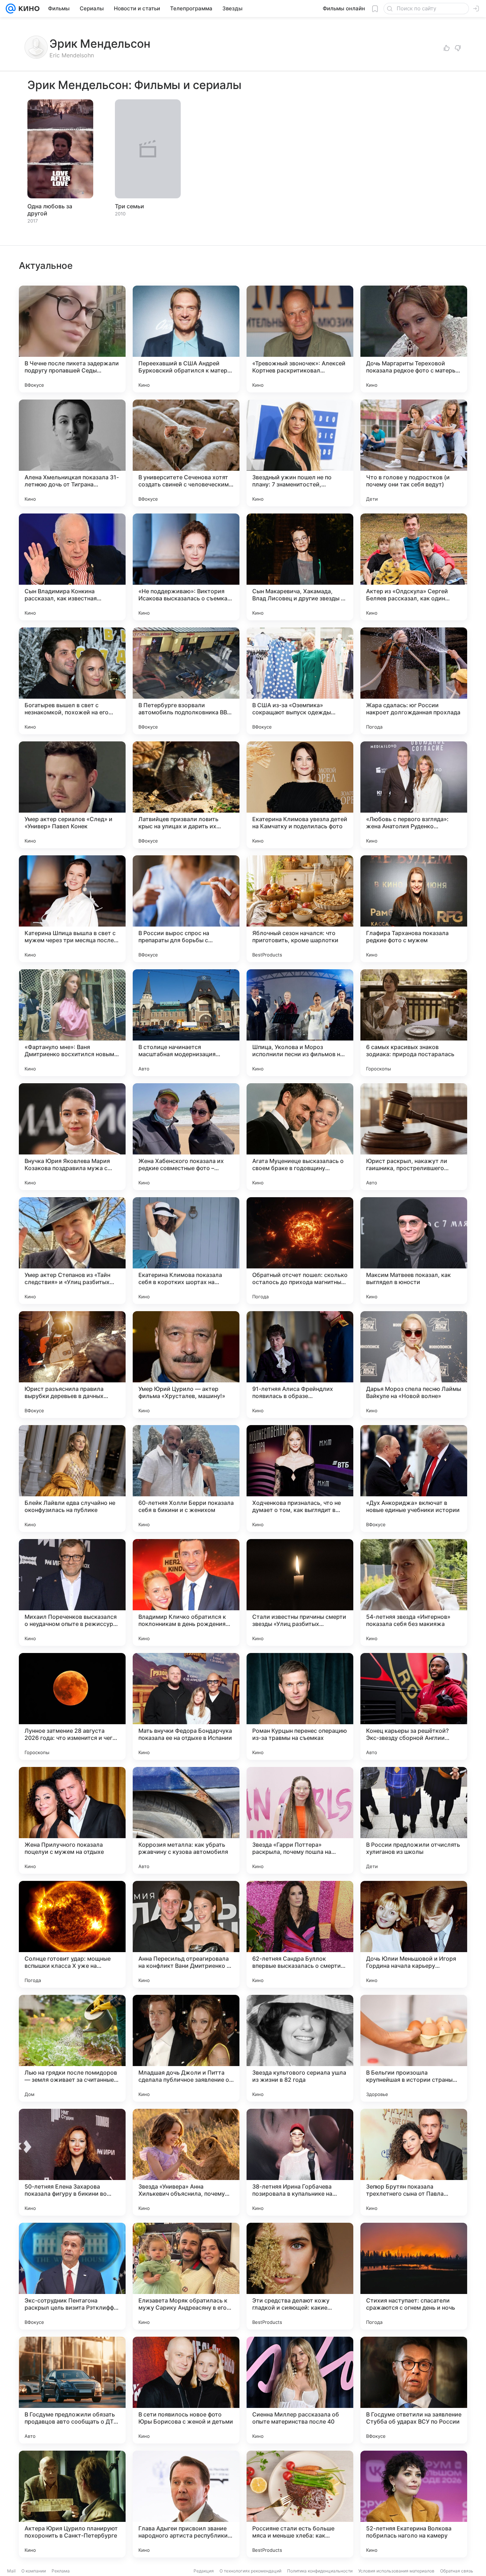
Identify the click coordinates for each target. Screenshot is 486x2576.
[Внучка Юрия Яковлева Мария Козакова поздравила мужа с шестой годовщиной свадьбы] (72, 1137)
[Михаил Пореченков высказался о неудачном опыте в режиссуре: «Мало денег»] (72, 1592)
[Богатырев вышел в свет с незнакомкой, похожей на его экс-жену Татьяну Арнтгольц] (72, 681)
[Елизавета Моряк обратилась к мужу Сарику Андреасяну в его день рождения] (186, 2276)
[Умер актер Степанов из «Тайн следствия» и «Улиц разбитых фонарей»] (72, 1251)
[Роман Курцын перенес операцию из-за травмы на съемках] (300, 1706)
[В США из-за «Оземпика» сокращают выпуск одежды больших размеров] (300, 681)
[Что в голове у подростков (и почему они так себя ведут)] (414, 453)
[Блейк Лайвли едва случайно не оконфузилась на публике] (72, 1479)
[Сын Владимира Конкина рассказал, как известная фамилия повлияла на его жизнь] (72, 567)
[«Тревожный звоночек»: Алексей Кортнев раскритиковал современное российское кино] (300, 339)
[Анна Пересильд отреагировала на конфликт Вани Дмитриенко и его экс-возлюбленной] (186, 1934)
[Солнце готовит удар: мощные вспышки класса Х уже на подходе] (72, 1934)
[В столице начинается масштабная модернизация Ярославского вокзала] (186, 1023)
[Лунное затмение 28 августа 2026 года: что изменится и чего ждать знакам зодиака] (72, 1706)
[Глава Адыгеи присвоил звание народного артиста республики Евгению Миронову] (186, 2504)
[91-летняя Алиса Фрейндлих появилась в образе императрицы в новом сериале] (300, 1365)
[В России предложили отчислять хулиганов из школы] (414, 1820)
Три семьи (130, 206)
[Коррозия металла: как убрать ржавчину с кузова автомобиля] (186, 1820)
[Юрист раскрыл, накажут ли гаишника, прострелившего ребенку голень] (414, 1137)
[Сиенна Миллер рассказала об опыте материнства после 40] (300, 2390)
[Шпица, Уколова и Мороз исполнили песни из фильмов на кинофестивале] (300, 1023)
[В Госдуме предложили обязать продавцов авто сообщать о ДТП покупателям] (72, 2390)
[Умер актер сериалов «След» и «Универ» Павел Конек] (72, 795)
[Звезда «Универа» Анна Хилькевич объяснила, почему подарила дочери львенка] (186, 2162)
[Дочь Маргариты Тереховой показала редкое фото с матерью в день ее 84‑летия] (414, 339)
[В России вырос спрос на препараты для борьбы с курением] (186, 909)
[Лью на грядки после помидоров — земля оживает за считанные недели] (72, 2048)
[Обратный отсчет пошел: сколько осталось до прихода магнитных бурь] (300, 1251)
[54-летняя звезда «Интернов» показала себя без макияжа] (414, 1592)
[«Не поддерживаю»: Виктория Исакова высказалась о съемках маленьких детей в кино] (186, 567)
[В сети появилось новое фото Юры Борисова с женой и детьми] (186, 2390)
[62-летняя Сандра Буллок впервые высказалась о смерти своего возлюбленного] (300, 1934)
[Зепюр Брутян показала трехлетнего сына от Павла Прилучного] (414, 2162)
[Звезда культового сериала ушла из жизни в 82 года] (300, 2048)
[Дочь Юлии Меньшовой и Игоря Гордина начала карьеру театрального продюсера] (414, 1934)
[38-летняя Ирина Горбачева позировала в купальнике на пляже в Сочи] (300, 2162)
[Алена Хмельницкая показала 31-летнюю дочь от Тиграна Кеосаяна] (72, 453)
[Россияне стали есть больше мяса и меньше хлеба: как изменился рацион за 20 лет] (300, 2504)
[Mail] (11, 9)
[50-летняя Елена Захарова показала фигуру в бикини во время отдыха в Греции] (72, 2162)
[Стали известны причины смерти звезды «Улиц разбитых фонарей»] (300, 1592)
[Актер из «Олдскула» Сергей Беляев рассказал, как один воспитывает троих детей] (414, 567)
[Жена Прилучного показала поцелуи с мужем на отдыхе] (72, 1820)
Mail (11, 2571)
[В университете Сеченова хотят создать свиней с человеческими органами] (186, 453)
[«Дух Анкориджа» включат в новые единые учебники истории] (414, 1479)
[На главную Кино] (28, 9)
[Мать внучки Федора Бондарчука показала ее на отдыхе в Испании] (186, 1706)
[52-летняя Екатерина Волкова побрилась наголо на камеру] (414, 2504)
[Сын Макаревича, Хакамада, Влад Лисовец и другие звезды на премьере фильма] (300, 567)
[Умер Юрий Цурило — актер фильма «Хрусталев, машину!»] (186, 1365)
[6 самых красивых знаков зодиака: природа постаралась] (414, 1023)
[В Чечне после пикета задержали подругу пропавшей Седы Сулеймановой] (72, 339)
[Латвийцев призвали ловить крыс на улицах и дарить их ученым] (186, 795)
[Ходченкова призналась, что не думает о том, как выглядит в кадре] (300, 1479)
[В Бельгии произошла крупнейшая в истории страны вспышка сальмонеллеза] (414, 2048)
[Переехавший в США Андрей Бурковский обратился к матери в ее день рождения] (186, 339)
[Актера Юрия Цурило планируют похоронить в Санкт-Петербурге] (72, 2504)
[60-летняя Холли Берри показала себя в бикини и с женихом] (186, 1479)
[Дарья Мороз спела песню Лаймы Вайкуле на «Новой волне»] (414, 1365)
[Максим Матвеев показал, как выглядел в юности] (414, 1251)
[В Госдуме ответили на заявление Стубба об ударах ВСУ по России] (414, 2390)
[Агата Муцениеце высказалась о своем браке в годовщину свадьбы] (300, 1137)
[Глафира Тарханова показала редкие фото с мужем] (414, 909)
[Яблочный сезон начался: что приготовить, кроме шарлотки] (300, 909)
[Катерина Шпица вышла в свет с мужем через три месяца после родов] (72, 909)
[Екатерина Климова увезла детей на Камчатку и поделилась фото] (300, 795)
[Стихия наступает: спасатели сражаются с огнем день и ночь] (414, 2276)
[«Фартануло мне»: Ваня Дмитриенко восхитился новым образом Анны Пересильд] (72, 1023)
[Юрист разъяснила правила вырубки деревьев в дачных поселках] (72, 1365)
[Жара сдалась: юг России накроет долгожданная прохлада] (414, 681)
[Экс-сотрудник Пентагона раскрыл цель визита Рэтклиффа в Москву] (72, 2276)
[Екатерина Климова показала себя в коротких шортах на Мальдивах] (186, 1251)
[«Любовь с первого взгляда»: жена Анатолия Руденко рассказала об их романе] (414, 795)
